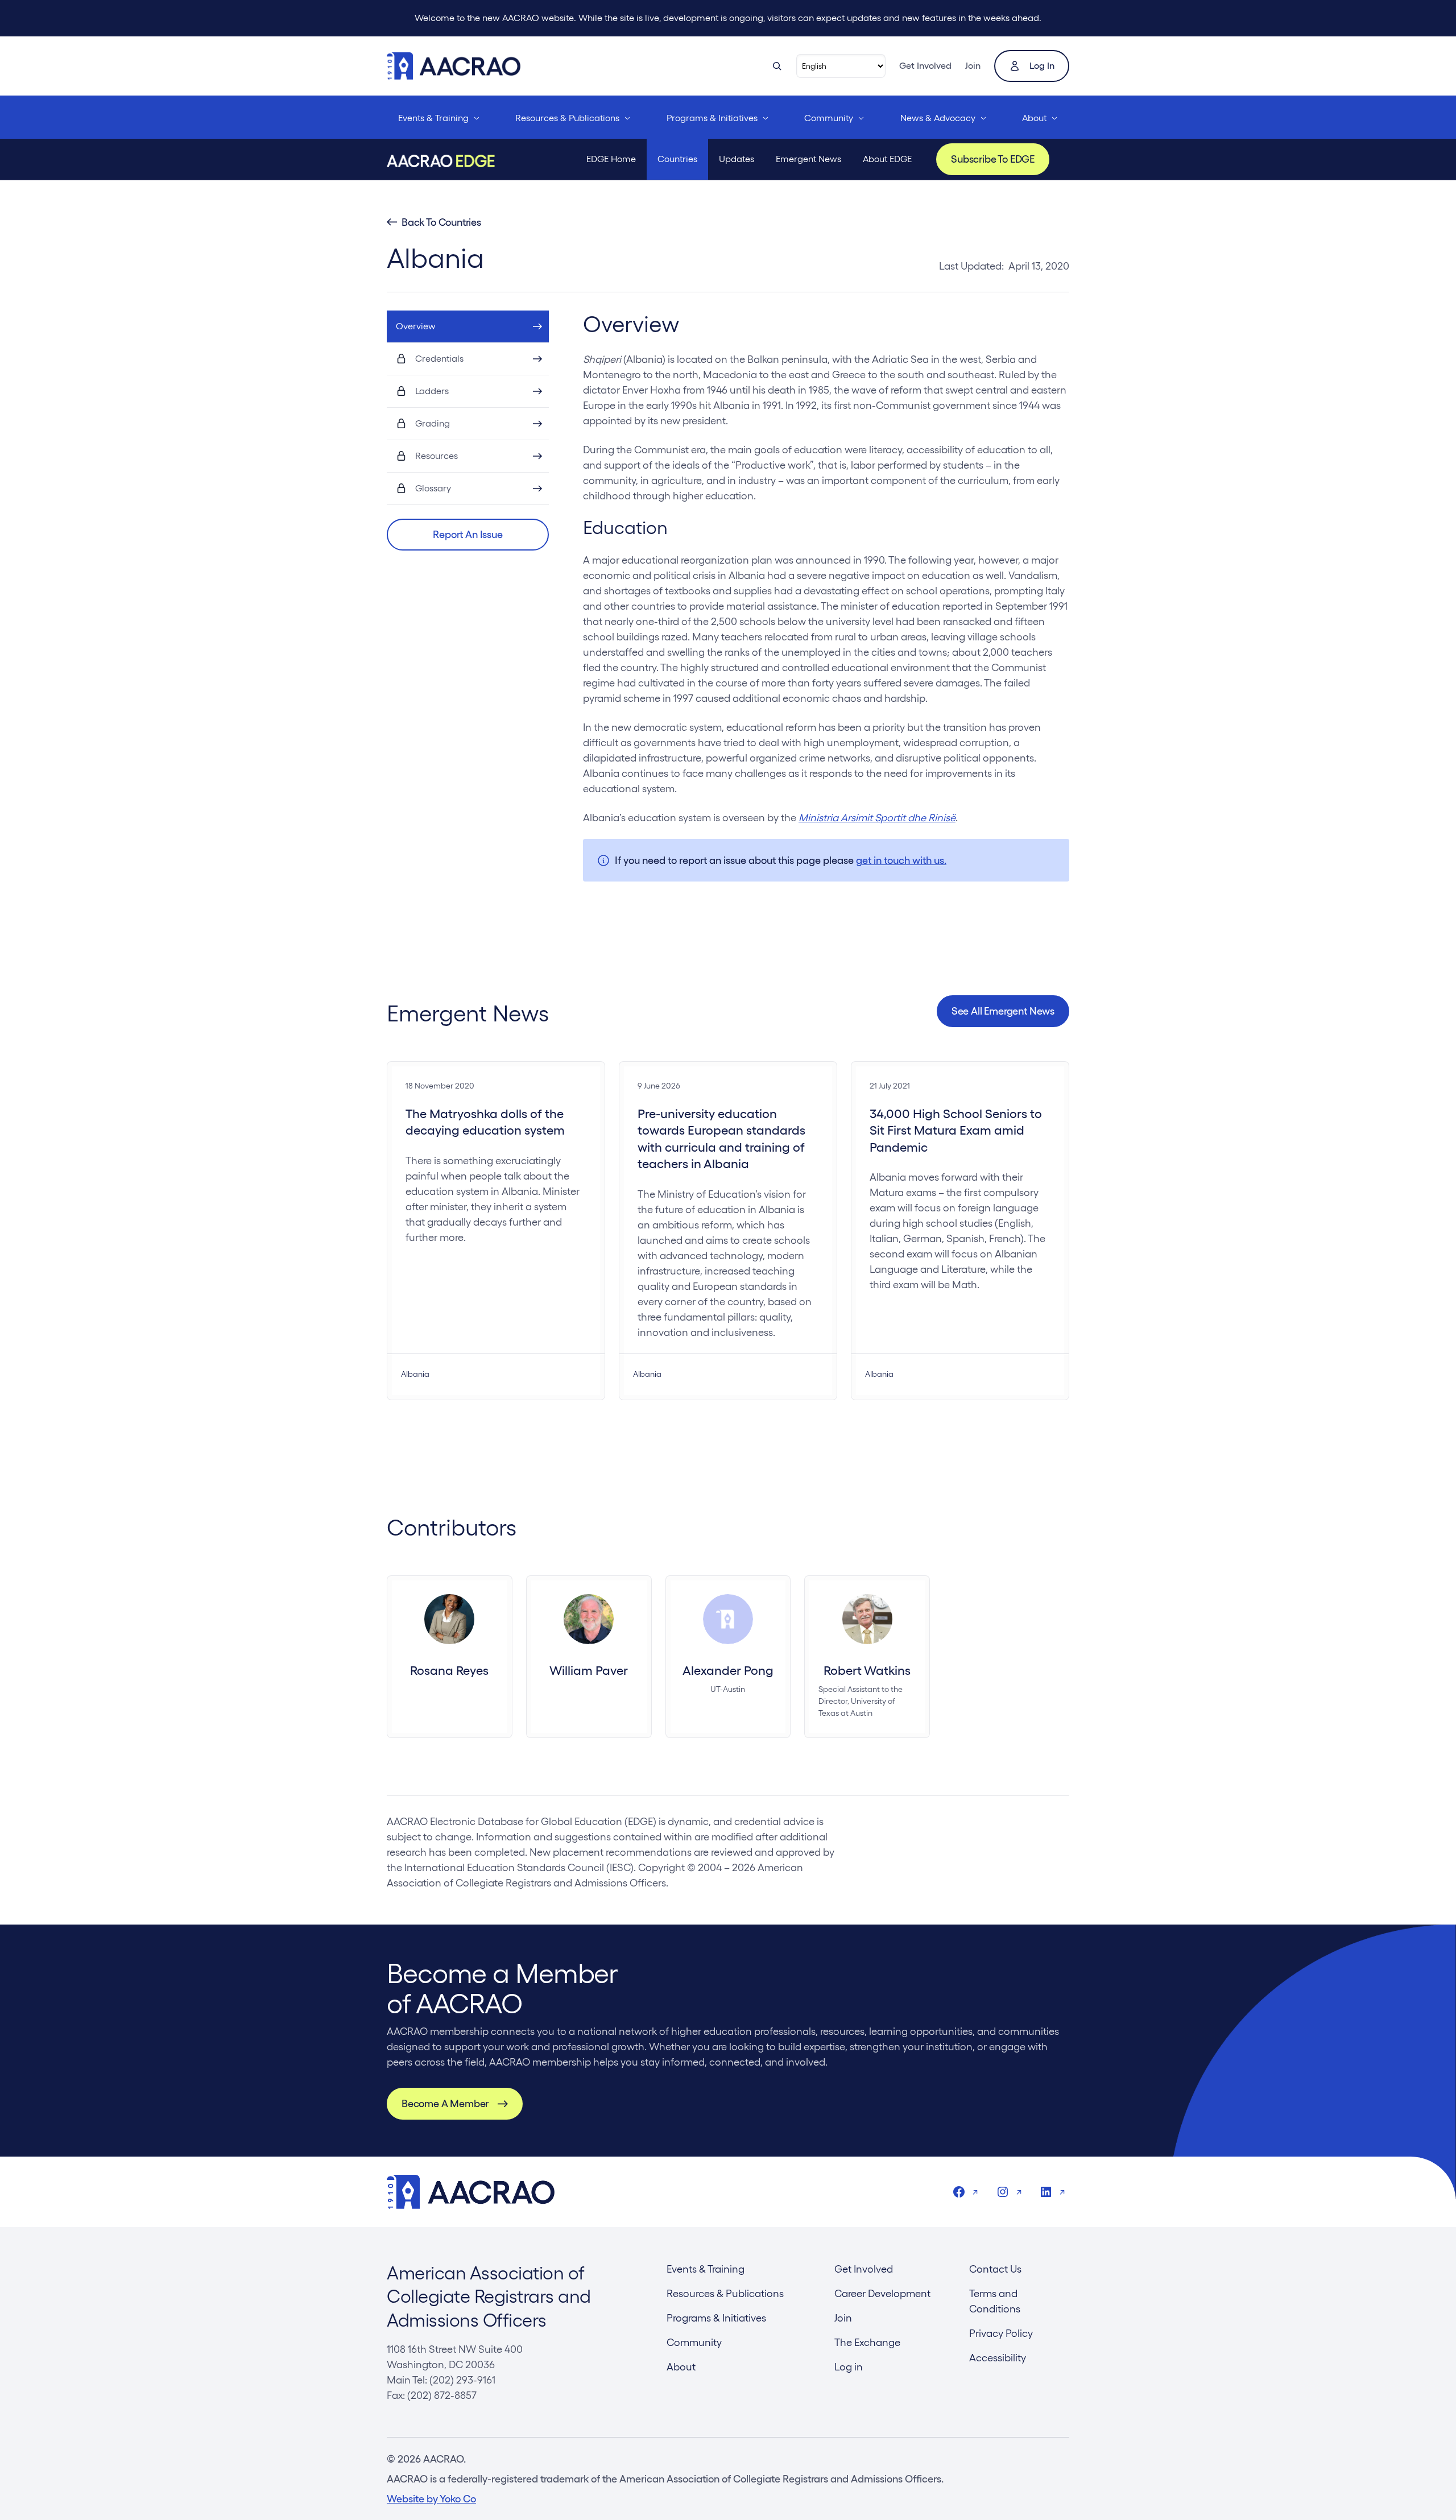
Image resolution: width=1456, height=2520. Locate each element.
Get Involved (925, 66)
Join (973, 66)
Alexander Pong (728, 1670)
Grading (433, 423)
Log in (1042, 66)
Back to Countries (441, 222)
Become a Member (445, 2103)
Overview (416, 326)
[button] (468, 535)
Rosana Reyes (449, 1670)
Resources (437, 456)
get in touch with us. (901, 860)
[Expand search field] (777, 66)
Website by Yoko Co (431, 2499)
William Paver (589, 1670)
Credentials (439, 359)
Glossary (433, 488)
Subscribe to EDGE (993, 159)
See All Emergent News (1003, 1011)
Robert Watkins (867, 1670)
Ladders (432, 391)
